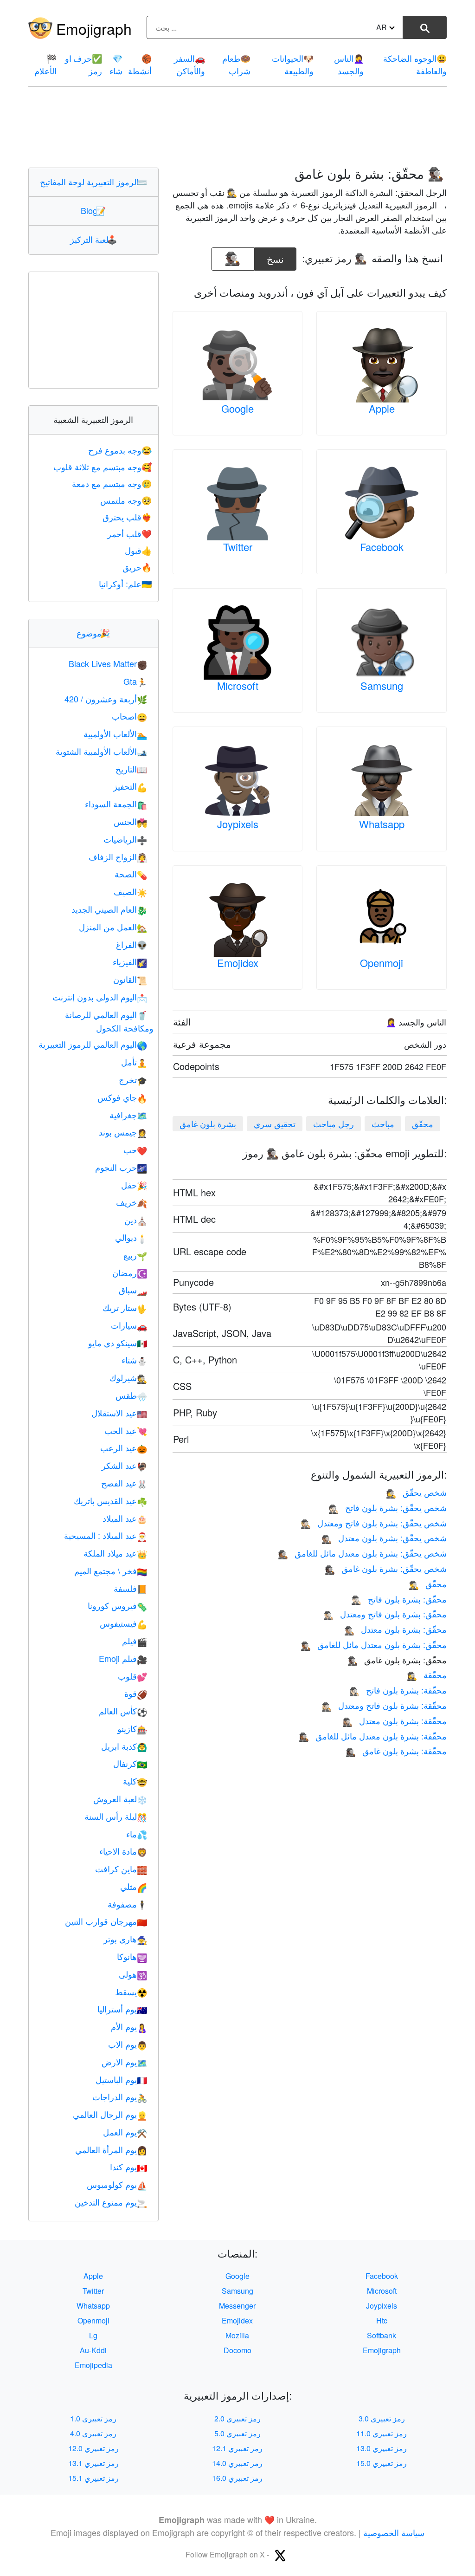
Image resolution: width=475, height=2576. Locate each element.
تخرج (133, 1079)
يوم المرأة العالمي (111, 2149)
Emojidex (238, 963)
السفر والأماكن (189, 64)
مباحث (383, 1123)
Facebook (382, 547)
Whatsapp (382, 824)
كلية (135, 1781)
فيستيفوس (123, 1623)
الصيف (130, 891)
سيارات (129, 1325)
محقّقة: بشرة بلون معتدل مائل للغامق (373, 1736)
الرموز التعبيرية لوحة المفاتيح (93, 182)
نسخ (276, 256)
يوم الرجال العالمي (110, 2114)
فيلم (135, 1641)
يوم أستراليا (122, 2009)
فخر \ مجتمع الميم (111, 1570)
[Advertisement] (237, 127)
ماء (137, 1834)
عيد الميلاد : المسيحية (106, 1535)
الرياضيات (125, 839)
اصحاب (129, 716)
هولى (133, 1974)
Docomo (237, 2350)
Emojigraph (94, 28)
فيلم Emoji (123, 1658)
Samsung (382, 685)
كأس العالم (123, 1711)
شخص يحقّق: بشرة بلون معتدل (384, 1538)
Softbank (382, 2335)
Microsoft (238, 685)
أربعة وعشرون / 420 (106, 699)
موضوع (93, 633)
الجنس (130, 821)
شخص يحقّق (416, 1492)
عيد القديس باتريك (110, 1500)
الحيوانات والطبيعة (293, 64)
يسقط (131, 1992)
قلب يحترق (127, 517)
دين (136, 1220)
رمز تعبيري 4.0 (93, 2433)
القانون (130, 979)
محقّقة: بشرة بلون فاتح (398, 1690)
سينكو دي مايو (118, 1343)
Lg (93, 2335)
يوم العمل (125, 2132)
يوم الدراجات (120, 2096)
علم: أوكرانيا (125, 584)
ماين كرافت (121, 1869)
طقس (131, 1395)
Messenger (237, 2306)
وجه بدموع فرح (120, 450)
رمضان (130, 1272)
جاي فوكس (122, 1097)
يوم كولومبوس (117, 2184)
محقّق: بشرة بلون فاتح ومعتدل (385, 1614)
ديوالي (131, 1237)
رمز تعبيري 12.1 (237, 2448)
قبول (138, 550)
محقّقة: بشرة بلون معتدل (395, 1720)
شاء (116, 64)
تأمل (134, 1062)
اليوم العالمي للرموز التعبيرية (93, 1044)
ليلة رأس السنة (116, 1816)
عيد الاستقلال (119, 1413)
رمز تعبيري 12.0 (93, 2448)
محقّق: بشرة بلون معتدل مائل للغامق (374, 1644)
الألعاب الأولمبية (115, 733)
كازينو (132, 1728)
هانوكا (132, 1956)
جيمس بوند (123, 1132)
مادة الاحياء (123, 1851)
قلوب (132, 1676)
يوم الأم (129, 2026)
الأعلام (45, 64)
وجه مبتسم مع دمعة (112, 483)
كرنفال (130, 1763)
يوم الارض (124, 2062)
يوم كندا (128, 2167)
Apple (382, 408)
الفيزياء (130, 961)
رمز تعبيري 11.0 (382, 2433)
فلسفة (130, 1588)
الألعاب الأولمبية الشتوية (101, 751)
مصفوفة (127, 1904)
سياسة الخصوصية (394, 2532)
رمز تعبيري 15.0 (382, 2463)
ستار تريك (125, 1307)
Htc (382, 2320)
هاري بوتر (125, 1939)
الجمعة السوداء (116, 804)
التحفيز (130, 786)
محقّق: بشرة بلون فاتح (399, 1599)
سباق (133, 1290)
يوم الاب (128, 2044)
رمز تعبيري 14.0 (237, 2463)
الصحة (131, 874)
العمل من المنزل (113, 927)
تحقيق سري (275, 1123)
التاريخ (131, 769)
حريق (137, 567)
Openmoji (382, 963)
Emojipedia (93, 2365)
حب (135, 1149)
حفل (134, 1185)
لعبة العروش (120, 1798)
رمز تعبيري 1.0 (93, 2418)
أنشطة (140, 64)
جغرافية (128, 1115)
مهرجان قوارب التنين (106, 1921)
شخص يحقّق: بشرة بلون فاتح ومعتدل (374, 1523)
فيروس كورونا (117, 1605)
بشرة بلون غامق (208, 1123)
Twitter (238, 547)
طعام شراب (236, 64)
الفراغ (132, 944)
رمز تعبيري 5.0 (237, 2433)
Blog (93, 210)
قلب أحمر (129, 533)
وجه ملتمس (126, 500)
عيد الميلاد (125, 1518)
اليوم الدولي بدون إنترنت (100, 997)
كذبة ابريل (124, 1746)
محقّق (423, 1123)
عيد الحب (126, 1430)
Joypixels (238, 824)
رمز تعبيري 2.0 (237, 2418)
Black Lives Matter (108, 663)
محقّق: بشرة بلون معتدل (395, 1629)
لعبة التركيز (93, 239)
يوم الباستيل (121, 2079)
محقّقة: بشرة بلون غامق (396, 1751)
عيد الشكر (124, 1465)
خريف (132, 1202)
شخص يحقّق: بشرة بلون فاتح (388, 1507)
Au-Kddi (93, 2350)
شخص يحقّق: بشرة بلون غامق (386, 1568)
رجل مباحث (334, 1123)
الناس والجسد (349, 64)
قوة (136, 1693)
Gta (135, 681)
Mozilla (237, 2335)
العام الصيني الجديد (109, 909)
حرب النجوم (121, 1167)
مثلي (134, 1886)
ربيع (135, 1255)
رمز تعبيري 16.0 (237, 2478)
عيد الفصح (124, 1483)
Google (237, 408)
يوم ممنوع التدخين (111, 2202)
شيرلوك (128, 1377)
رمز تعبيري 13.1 (93, 2463)
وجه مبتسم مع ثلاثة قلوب (103, 467)
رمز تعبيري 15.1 (93, 2478)
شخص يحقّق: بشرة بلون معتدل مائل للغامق (362, 1553)
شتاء (134, 1360)
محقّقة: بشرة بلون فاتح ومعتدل (384, 1705)
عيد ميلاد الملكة (115, 1553)
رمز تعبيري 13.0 (382, 2448)
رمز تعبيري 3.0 (382, 2418)
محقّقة (427, 1674)
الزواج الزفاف (118, 857)
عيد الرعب (124, 1447)
